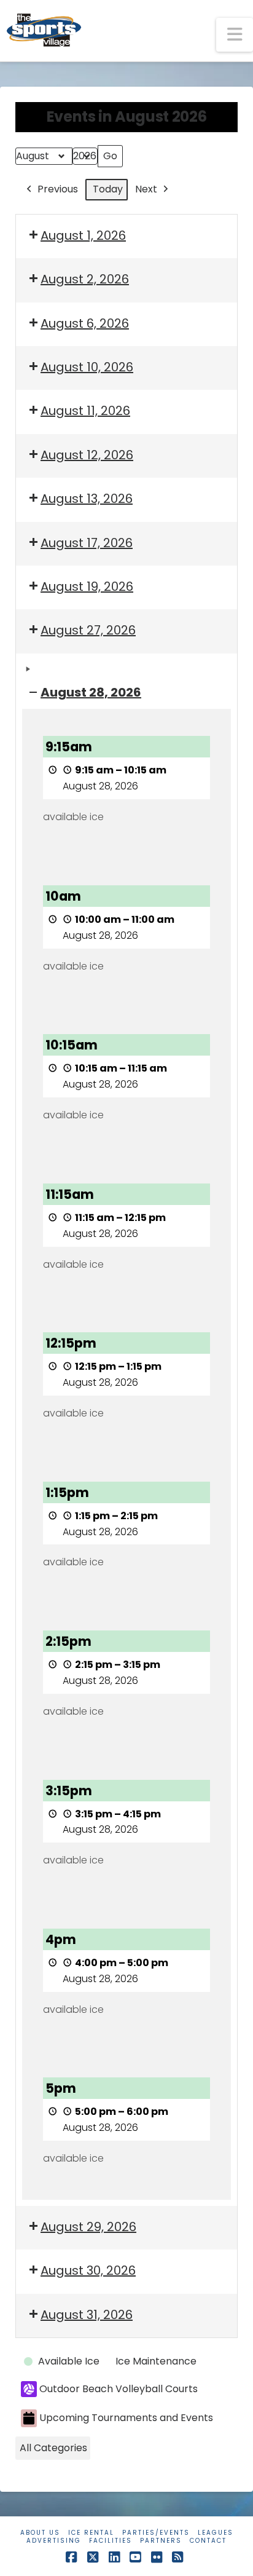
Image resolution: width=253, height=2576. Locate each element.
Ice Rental (91, 2533)
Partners (161, 2541)
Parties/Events (156, 2533)
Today (108, 189)
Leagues (216, 2533)
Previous (58, 189)
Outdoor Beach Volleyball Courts (119, 2389)
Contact (208, 2541)
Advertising (54, 2541)
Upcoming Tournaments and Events (126, 2418)
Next (146, 189)
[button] (235, 35)
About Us (40, 2533)
